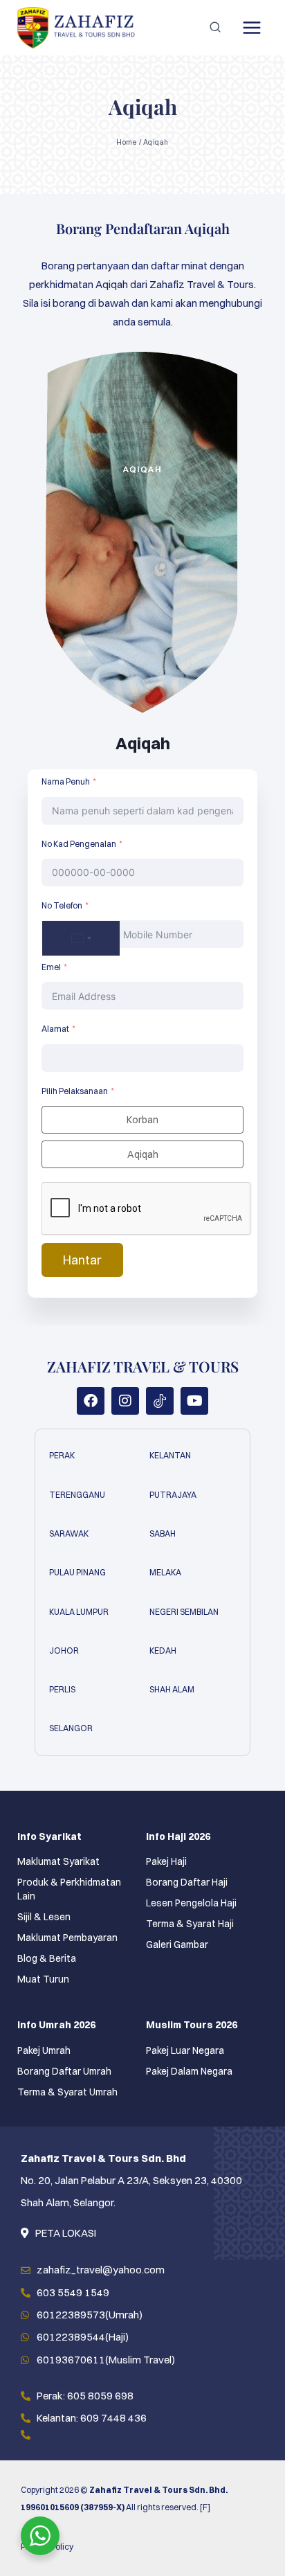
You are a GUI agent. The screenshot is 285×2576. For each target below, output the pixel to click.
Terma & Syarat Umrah (67, 2092)
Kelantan (170, 1455)
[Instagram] (125, 1401)
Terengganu (77, 1495)
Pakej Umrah (44, 2050)
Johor (64, 1651)
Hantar (82, 1260)
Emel (51, 967)
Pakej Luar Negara (185, 2050)
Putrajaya (173, 1495)
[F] (205, 2507)
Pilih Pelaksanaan (75, 1091)
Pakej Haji (166, 1861)
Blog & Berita (47, 1958)
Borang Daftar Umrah (64, 2071)
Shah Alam (172, 1689)
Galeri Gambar (177, 1944)
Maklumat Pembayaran (67, 1938)
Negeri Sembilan (184, 1612)
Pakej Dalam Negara (189, 2071)
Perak (62, 1455)
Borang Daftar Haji (187, 1882)
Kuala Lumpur (79, 1612)
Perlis (62, 1689)
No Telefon (62, 905)
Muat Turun (43, 1979)
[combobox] (81, 938)
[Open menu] (251, 27)
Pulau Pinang (77, 1572)
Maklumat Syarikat (58, 1861)
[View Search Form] (215, 28)
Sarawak (69, 1533)
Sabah (163, 1533)
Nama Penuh (66, 781)
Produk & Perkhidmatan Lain (69, 1889)
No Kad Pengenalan (79, 844)
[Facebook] (91, 1401)
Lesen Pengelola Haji (191, 1903)
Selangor (71, 1728)
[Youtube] (194, 1401)
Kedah (163, 1651)
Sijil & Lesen (44, 1917)
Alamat (55, 1029)
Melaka (165, 1572)
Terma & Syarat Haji (190, 1924)
